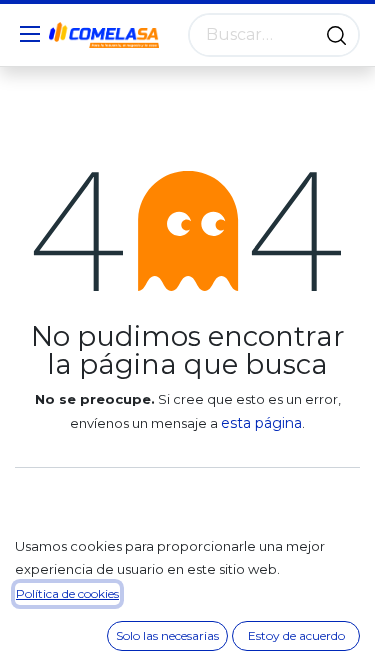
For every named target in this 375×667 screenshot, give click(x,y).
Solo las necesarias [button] (167, 635)
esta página (261, 423)
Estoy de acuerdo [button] (296, 635)
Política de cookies (67, 593)
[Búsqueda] (336, 35)
